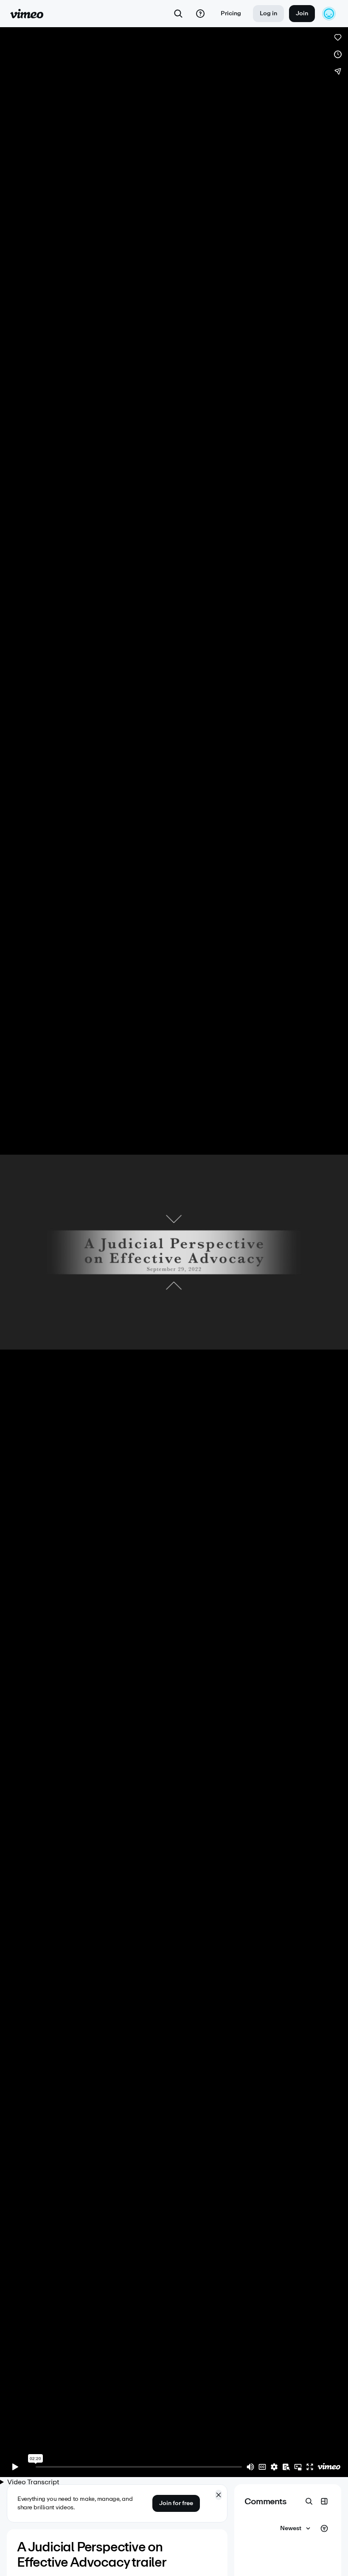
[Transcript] (286, 2467)
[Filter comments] (324, 2528)
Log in (268, 13)
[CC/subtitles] (262, 2467)
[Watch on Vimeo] (329, 2467)
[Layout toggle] (324, 2501)
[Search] (178, 14)
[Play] (15, 2467)
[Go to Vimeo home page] (27, 14)
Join (302, 13)
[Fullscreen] (310, 2467)
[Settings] (274, 2467)
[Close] (219, 2495)
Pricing (231, 13)
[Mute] (250, 2467)
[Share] (338, 71)
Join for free (176, 2503)
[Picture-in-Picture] (298, 2467)
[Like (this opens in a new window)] (338, 37)
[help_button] (200, 14)
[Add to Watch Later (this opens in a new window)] (338, 54)
